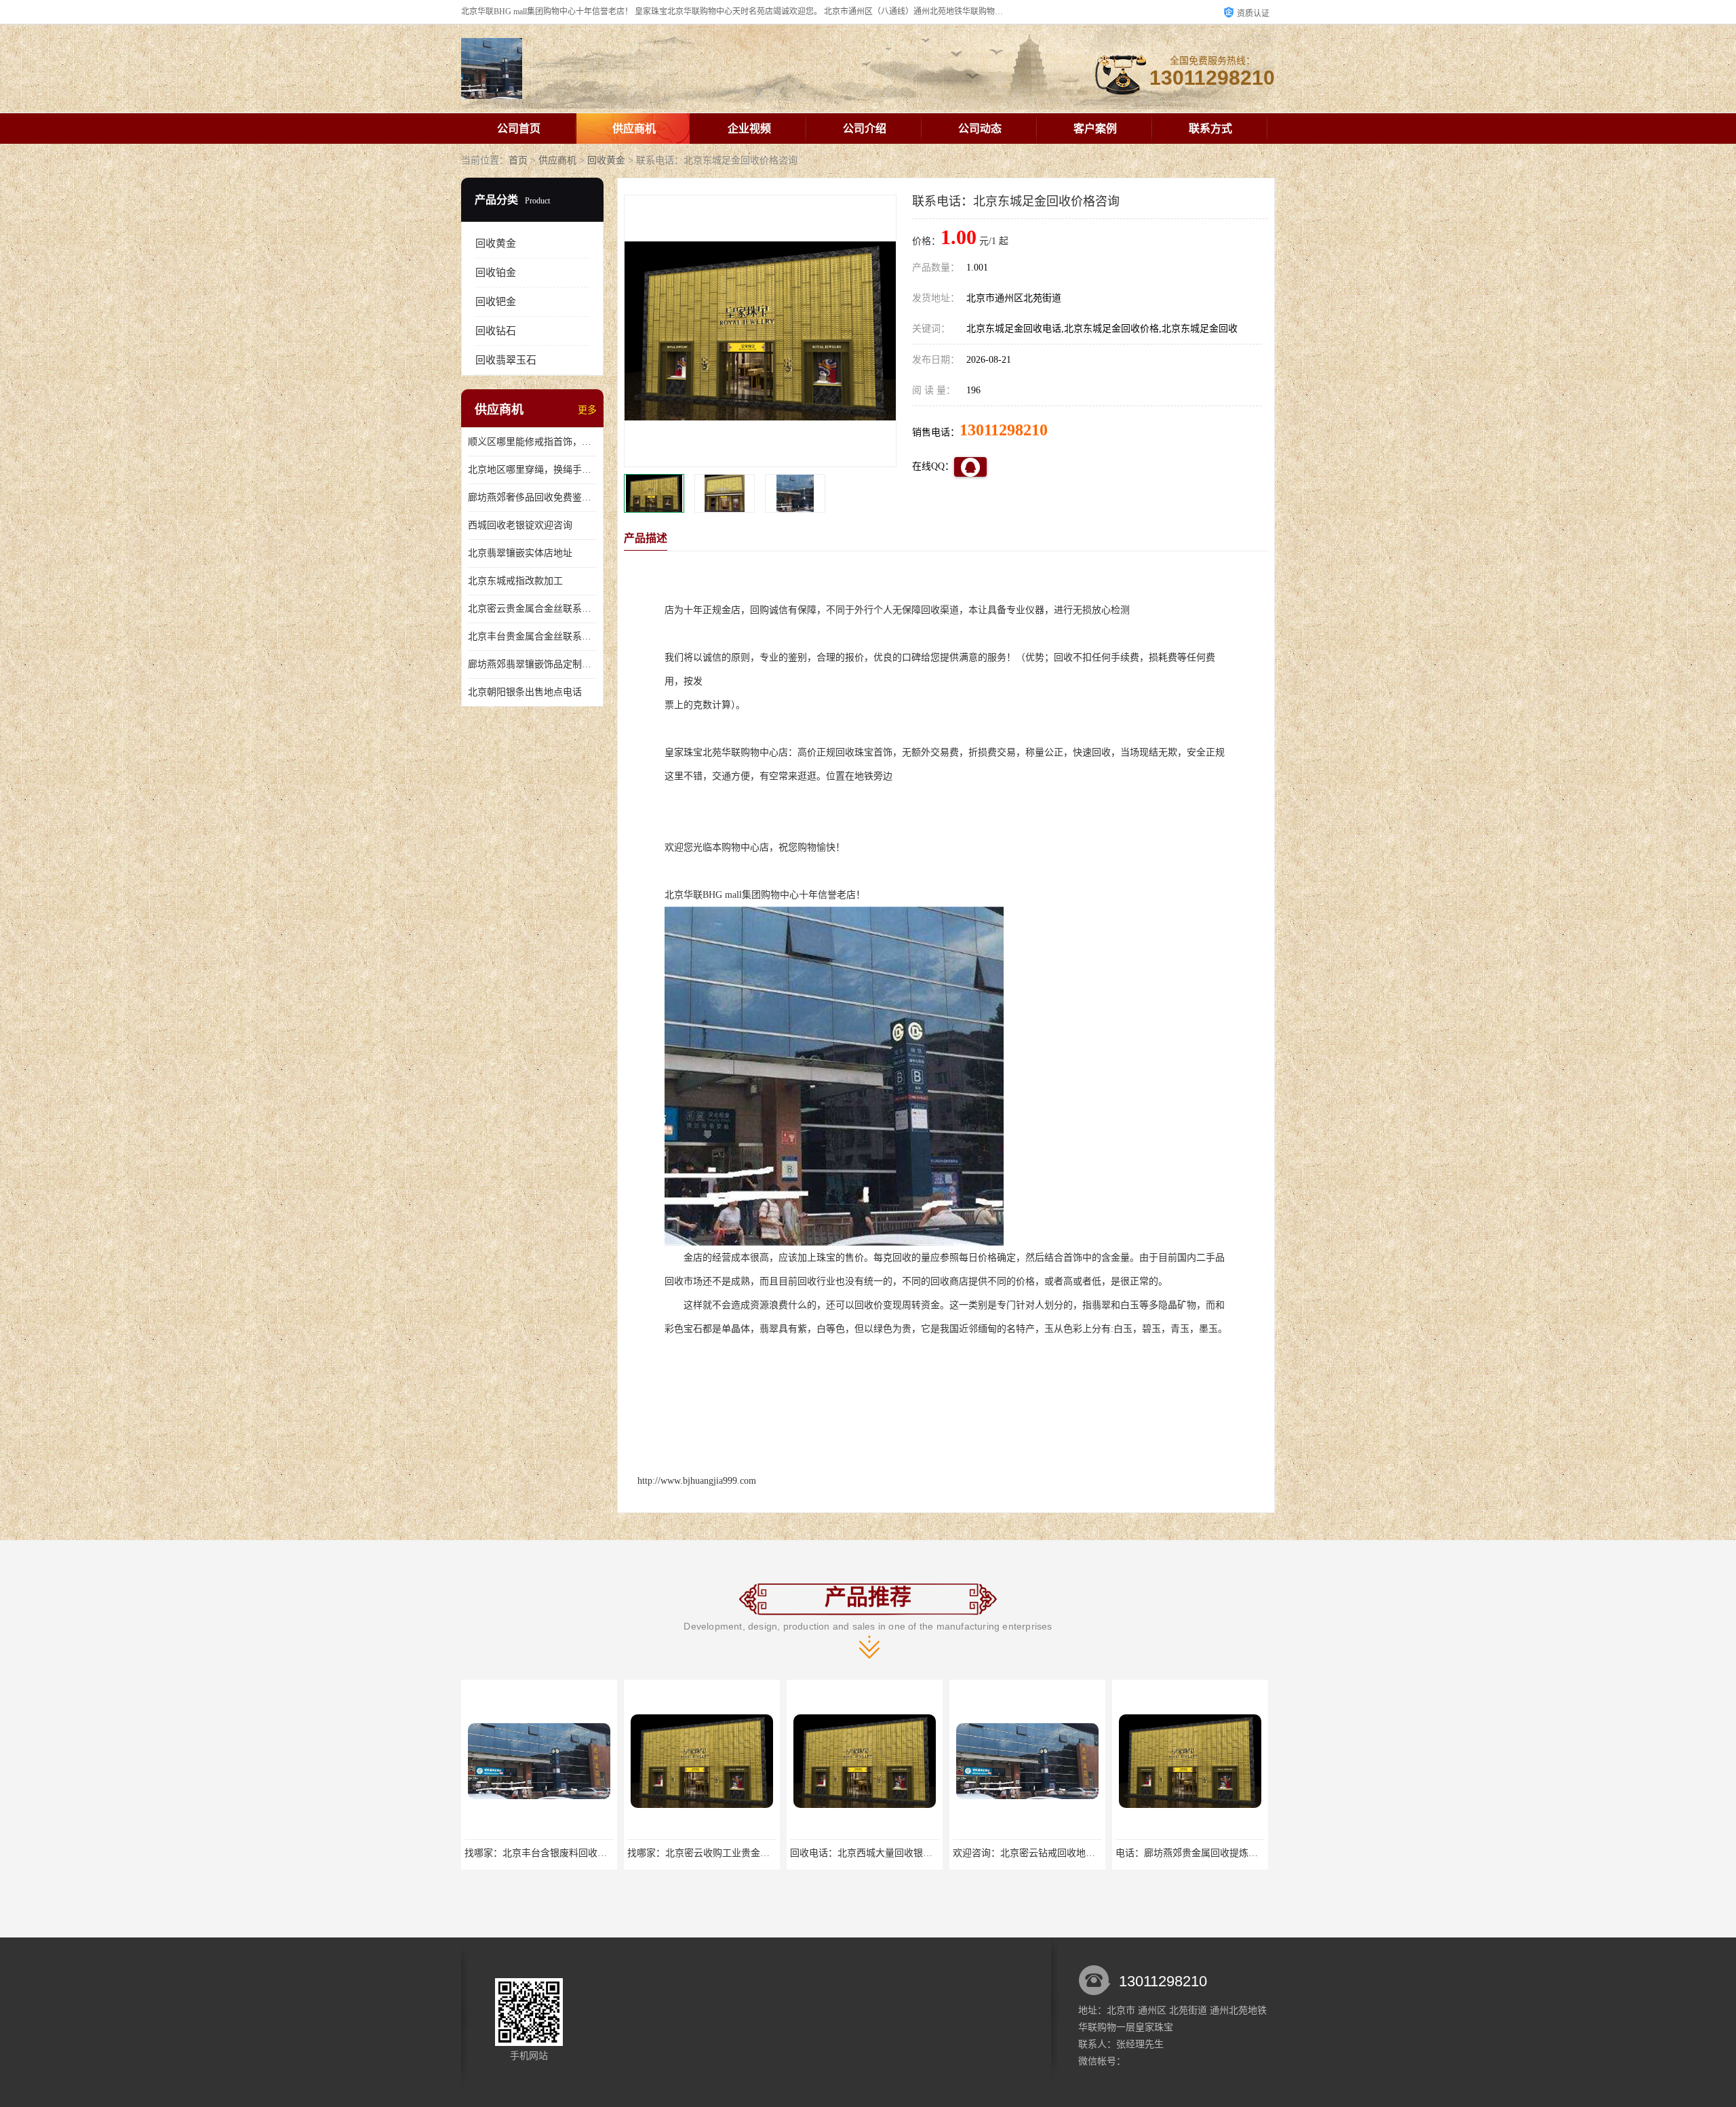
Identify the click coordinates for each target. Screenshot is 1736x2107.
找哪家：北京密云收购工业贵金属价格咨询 (555, 1853)
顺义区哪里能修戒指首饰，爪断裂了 (532, 442)
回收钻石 (496, 331)
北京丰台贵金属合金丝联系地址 (532, 636)
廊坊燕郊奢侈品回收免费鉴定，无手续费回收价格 (532, 497)
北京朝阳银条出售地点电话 (525, 692)
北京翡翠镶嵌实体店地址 (520, 553)
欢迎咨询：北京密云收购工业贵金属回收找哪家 (1215, 1853)
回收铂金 (496, 273)
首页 (518, 160)
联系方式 (1210, 129)
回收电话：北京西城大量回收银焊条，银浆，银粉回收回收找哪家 (765, 1853)
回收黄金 (606, 160)
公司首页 (519, 129)
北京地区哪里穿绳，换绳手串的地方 (532, 470)
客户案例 (1095, 129)
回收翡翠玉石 (506, 360)
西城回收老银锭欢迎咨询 (520, 525)
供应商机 (634, 129)
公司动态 (980, 129)
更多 (587, 410)
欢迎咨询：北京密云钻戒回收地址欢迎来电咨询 (890, 1853)
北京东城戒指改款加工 (515, 581)
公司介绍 (865, 129)
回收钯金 (496, 302)
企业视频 (749, 129)
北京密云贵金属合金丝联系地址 (532, 609)
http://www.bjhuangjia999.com (697, 1481)
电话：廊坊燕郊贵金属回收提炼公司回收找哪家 (1052, 1853)
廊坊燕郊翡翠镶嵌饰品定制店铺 (532, 664)
